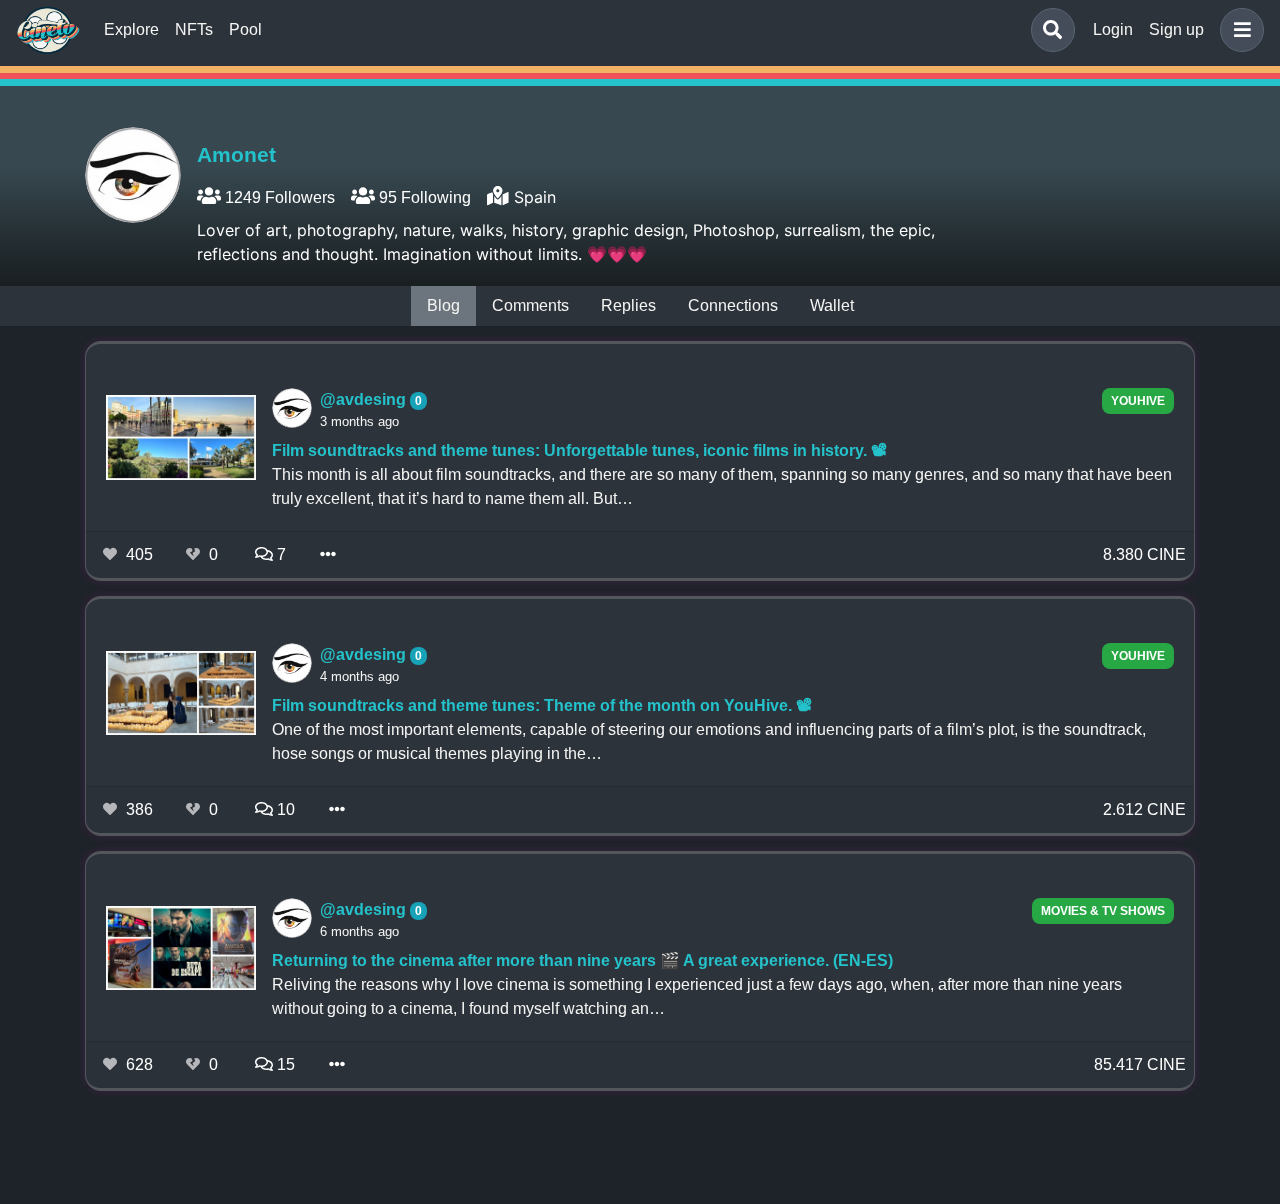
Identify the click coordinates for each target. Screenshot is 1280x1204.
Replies (628, 305)
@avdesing (365, 399)
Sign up (1176, 29)
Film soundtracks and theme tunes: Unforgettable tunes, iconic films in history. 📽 (579, 450)
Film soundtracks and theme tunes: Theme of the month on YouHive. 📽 (542, 705)
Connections (733, 305)
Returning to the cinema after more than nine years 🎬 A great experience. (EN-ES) (582, 960)
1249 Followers (278, 197)
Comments (530, 305)
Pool (245, 29)
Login (1113, 29)
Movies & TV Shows (1103, 911)
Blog (443, 305)
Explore (131, 29)
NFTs (194, 29)
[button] (1238, 30)
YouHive (1138, 401)
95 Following (423, 197)
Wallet (832, 305)
